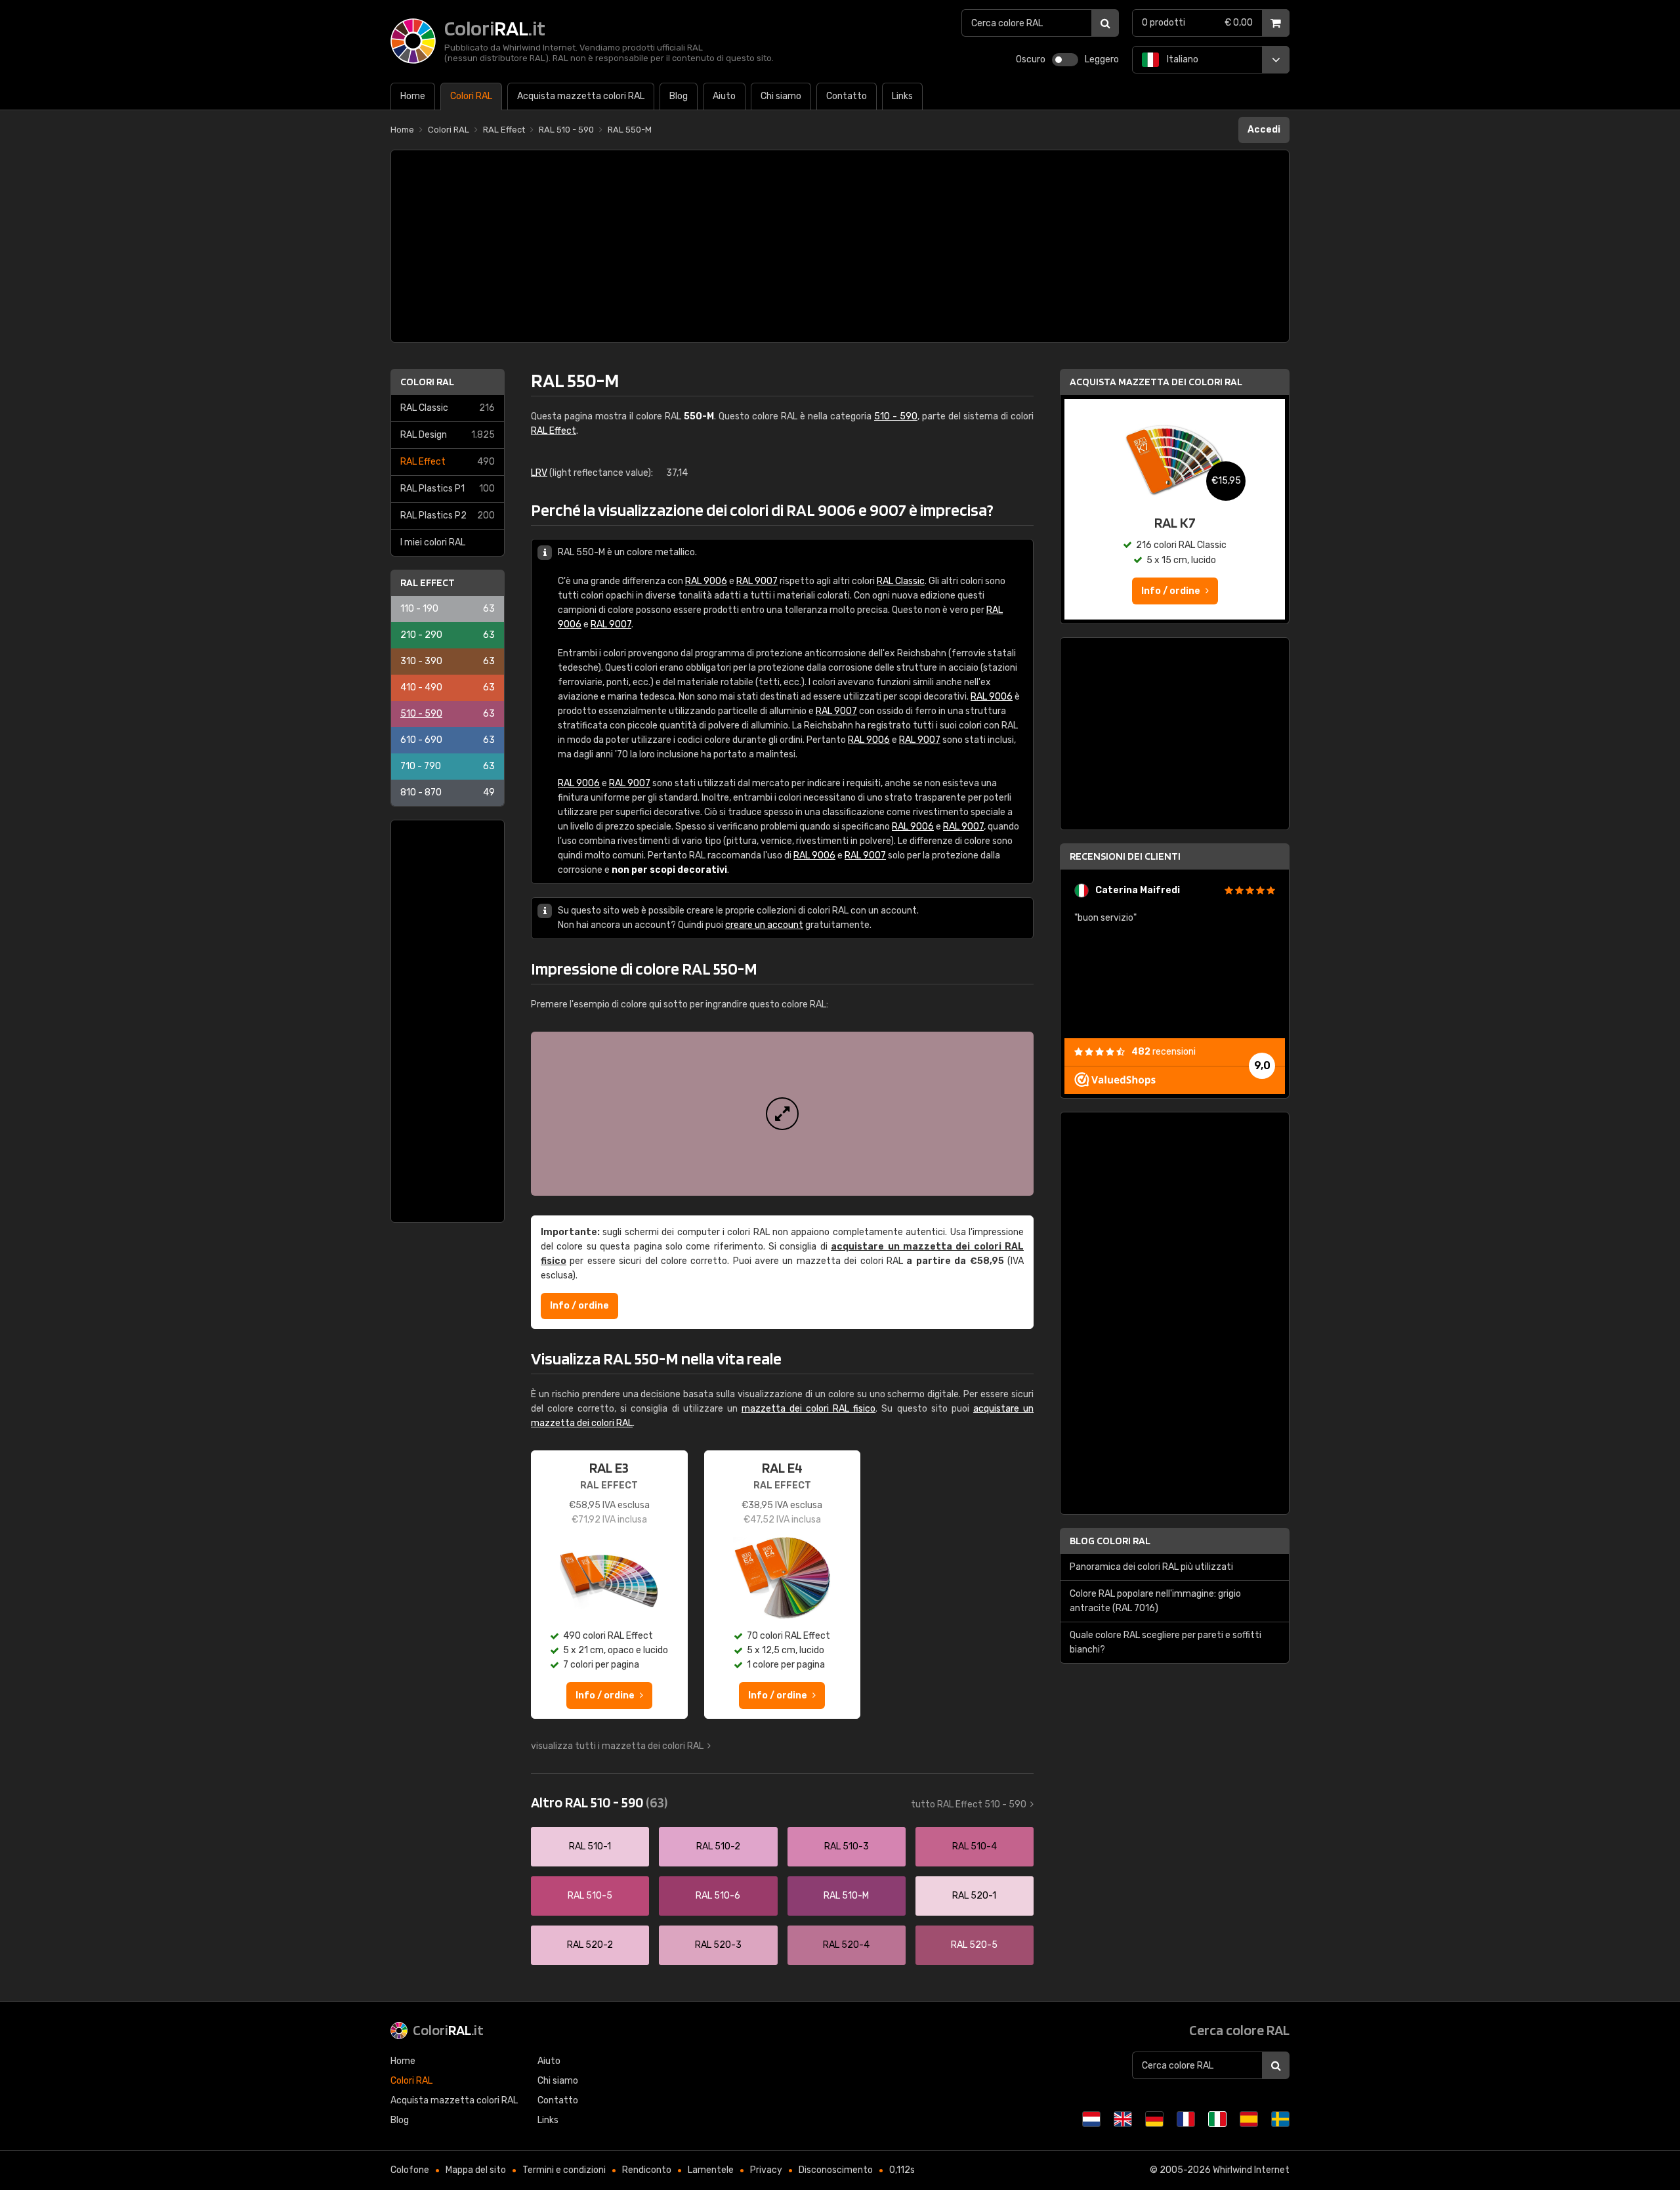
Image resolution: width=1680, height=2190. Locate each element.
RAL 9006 (706, 581)
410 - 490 (448, 687)
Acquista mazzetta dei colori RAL (1156, 382)
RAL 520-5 (974, 1945)
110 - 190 (448, 609)
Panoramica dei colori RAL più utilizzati (1151, 1567)
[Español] (1249, 2119)
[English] (1123, 2119)
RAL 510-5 (590, 1896)
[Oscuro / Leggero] (1065, 60)
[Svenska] (1280, 2119)
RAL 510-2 (718, 1846)
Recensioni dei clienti (1125, 856)
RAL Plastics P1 (448, 489)
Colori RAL (427, 382)
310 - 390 (448, 661)
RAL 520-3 (718, 1945)
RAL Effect (448, 462)
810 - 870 (448, 792)
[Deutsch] (1154, 2119)
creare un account (764, 925)
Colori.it (448, 2030)
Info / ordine (579, 1306)
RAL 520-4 (846, 1945)
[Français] (1186, 2119)
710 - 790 (448, 766)
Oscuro (1031, 59)
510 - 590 (448, 714)
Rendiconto (647, 2170)
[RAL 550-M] (782, 1114)
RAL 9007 (757, 581)
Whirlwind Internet (1251, 2170)
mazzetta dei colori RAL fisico (808, 1409)
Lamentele (711, 2170)
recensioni (1164, 1052)
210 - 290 (448, 635)
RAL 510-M (846, 1896)
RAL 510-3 (847, 1846)
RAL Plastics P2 (448, 516)
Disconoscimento (836, 2170)
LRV (539, 473)
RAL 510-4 (975, 1846)
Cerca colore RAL (1239, 2030)
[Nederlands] (1091, 2119)
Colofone (410, 2170)
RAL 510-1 (590, 1846)
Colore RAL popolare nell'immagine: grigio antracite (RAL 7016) (1155, 1601)
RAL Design (448, 435)
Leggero (1102, 59)
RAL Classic (448, 408)
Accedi (1264, 130)
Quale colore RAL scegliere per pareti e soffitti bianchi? (1165, 1642)
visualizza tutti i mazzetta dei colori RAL (617, 1746)
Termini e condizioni (564, 2170)
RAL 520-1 (974, 1896)
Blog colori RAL (1110, 1541)
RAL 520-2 (590, 1945)
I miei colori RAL (433, 542)
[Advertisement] (840, 246)
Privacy (766, 2170)
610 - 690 (448, 740)
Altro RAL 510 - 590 (599, 1802)
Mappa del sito (476, 2170)
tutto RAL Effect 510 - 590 (969, 1804)
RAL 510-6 (718, 1896)
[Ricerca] (1105, 23)
